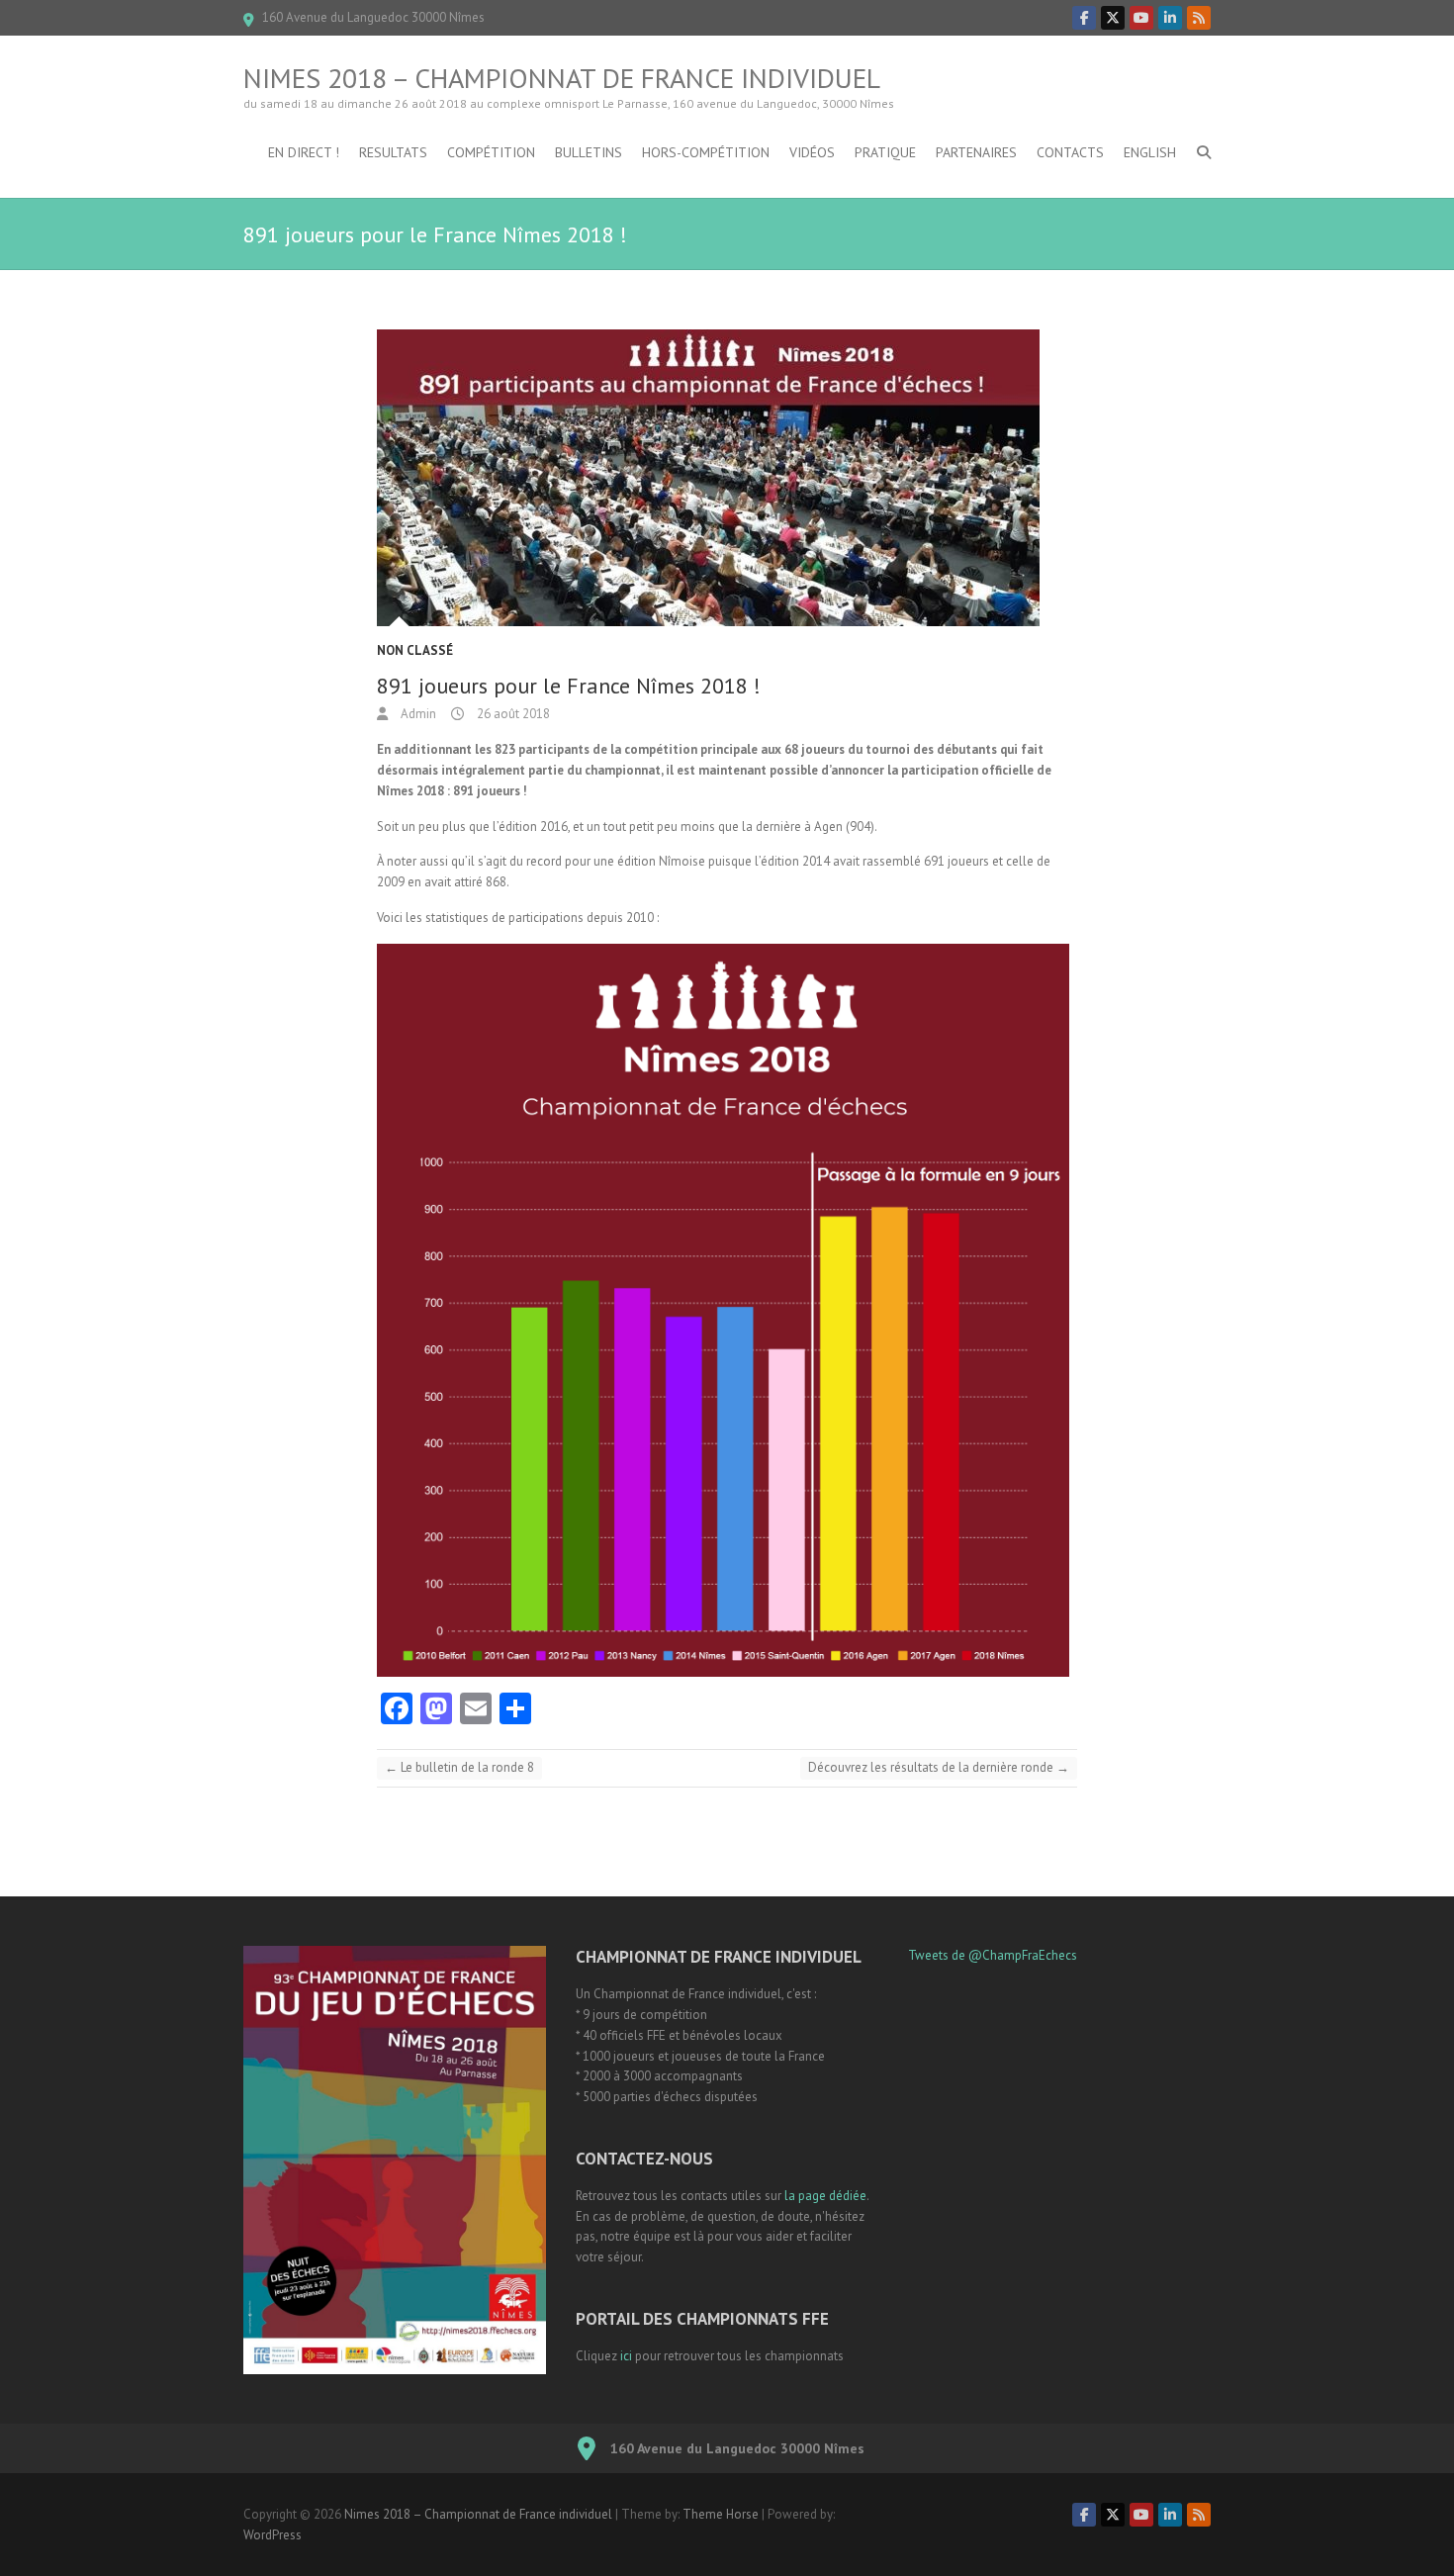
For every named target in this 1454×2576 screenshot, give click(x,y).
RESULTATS (393, 152)
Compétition (491, 152)
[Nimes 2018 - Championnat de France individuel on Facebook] (1084, 18)
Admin (417, 714)
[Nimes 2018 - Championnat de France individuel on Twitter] (1113, 18)
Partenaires (976, 152)
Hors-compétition (706, 152)
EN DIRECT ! (304, 152)
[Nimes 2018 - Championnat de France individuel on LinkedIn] (1170, 18)
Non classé (415, 650)
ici (626, 2356)
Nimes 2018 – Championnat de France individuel (562, 78)
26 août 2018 (512, 714)
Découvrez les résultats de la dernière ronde (939, 1767)
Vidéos (812, 152)
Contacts (1070, 152)
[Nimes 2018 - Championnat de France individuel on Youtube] (1141, 18)
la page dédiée (825, 2196)
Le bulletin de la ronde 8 (459, 1767)
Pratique (885, 152)
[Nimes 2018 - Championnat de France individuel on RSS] (1199, 18)
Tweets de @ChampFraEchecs (993, 1955)
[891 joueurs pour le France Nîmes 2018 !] (727, 478)
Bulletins (589, 152)
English (1150, 152)
